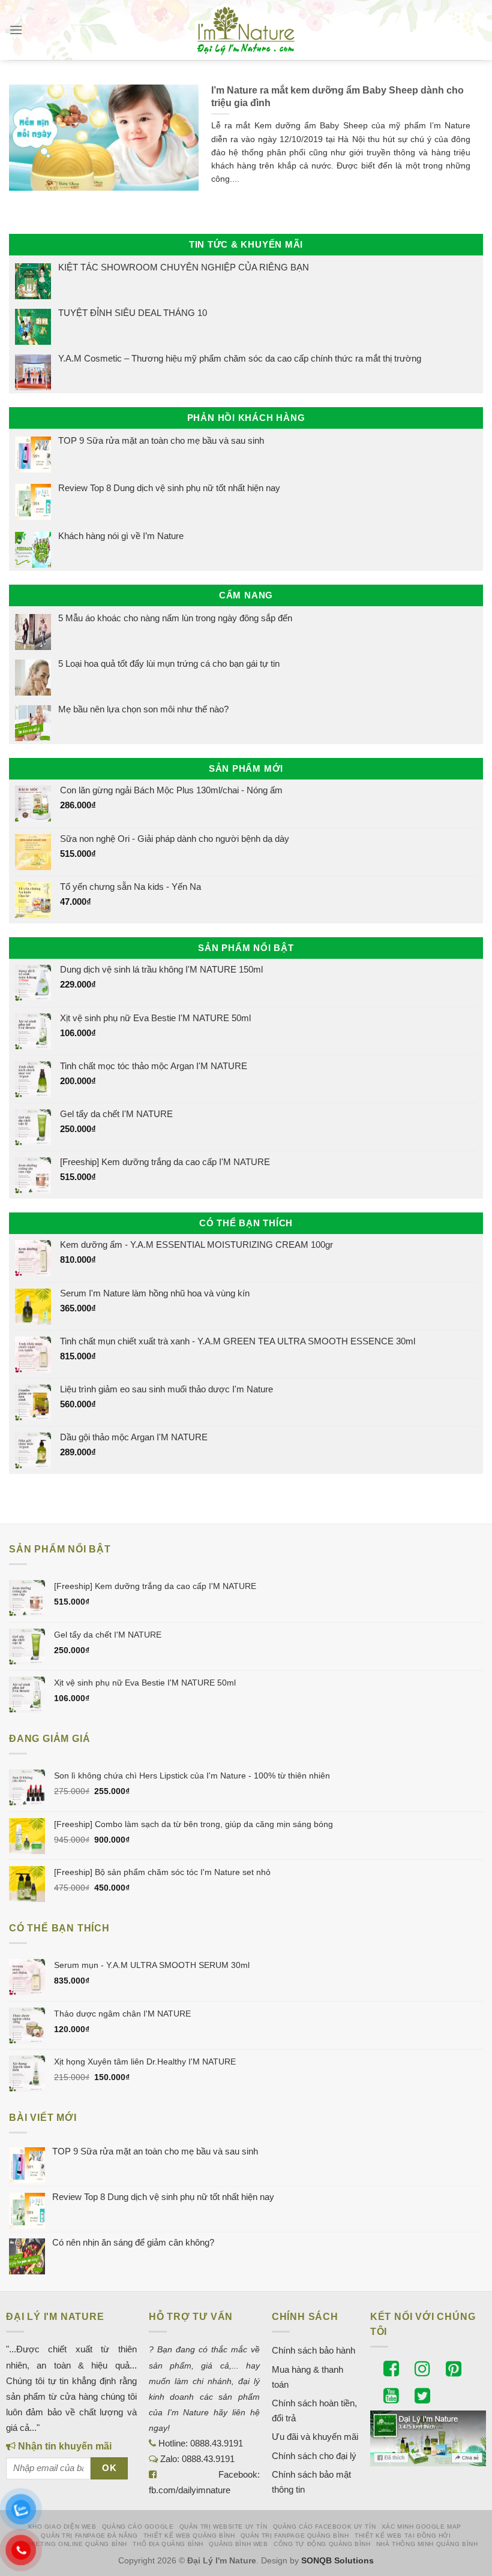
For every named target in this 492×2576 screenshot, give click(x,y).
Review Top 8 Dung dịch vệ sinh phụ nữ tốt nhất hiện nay (169, 488)
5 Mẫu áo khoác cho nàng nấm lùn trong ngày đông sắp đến (175, 618)
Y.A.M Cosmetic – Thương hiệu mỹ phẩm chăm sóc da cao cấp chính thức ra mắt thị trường (240, 358)
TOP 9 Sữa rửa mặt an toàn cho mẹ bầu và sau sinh (161, 440)
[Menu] (16, 30)
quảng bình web (238, 2544)
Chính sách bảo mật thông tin (311, 2482)
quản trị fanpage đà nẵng (89, 2536)
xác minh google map (421, 2527)
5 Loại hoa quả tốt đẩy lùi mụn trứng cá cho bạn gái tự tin (169, 663)
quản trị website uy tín (223, 2527)
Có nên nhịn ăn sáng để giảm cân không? (133, 2242)
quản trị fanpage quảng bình (295, 2536)
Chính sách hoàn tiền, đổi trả (314, 2411)
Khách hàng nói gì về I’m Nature (121, 535)
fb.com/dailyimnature (190, 2490)
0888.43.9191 (217, 2443)
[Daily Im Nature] (246, 30)
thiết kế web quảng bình (189, 2536)
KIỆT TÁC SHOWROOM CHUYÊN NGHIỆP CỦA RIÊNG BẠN (184, 267)
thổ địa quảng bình (168, 2544)
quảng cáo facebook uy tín (325, 2527)
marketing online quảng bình (72, 2544)
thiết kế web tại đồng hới (403, 2536)
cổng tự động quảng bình (322, 2544)
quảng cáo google (138, 2527)
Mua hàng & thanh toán (307, 2377)
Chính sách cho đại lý (314, 2456)
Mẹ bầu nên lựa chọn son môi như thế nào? (143, 709)
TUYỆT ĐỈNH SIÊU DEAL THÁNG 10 (133, 313)
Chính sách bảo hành (313, 2350)
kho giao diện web (62, 2527)
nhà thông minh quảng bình (427, 2544)
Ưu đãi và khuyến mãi (315, 2437)
